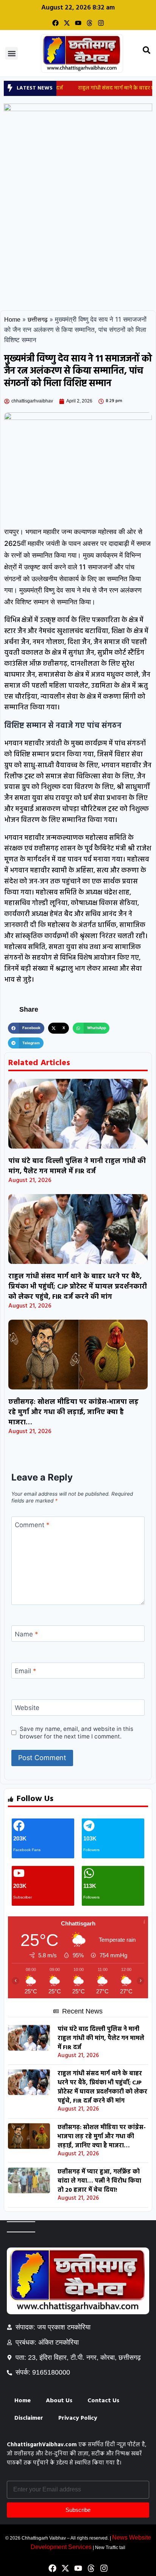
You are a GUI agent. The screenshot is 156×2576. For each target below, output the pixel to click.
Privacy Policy (78, 2418)
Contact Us (103, 2401)
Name (27, 1634)
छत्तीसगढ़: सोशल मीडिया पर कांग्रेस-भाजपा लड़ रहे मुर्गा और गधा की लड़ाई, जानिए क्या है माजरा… (73, 1412)
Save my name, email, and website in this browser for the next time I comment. (76, 1733)
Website (27, 1708)
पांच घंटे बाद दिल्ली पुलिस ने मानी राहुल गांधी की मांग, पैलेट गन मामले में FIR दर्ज (77, 1166)
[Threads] (90, 23)
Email (26, 1671)
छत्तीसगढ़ (38, 320)
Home (12, 320)
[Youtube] (78, 23)
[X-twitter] (67, 23)
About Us (59, 2401)
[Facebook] (55, 23)
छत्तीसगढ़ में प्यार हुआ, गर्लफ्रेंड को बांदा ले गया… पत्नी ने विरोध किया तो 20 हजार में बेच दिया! (99, 2181)
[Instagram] (101, 23)
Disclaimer (29, 2418)
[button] (12, 53)
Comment (32, 1525)
